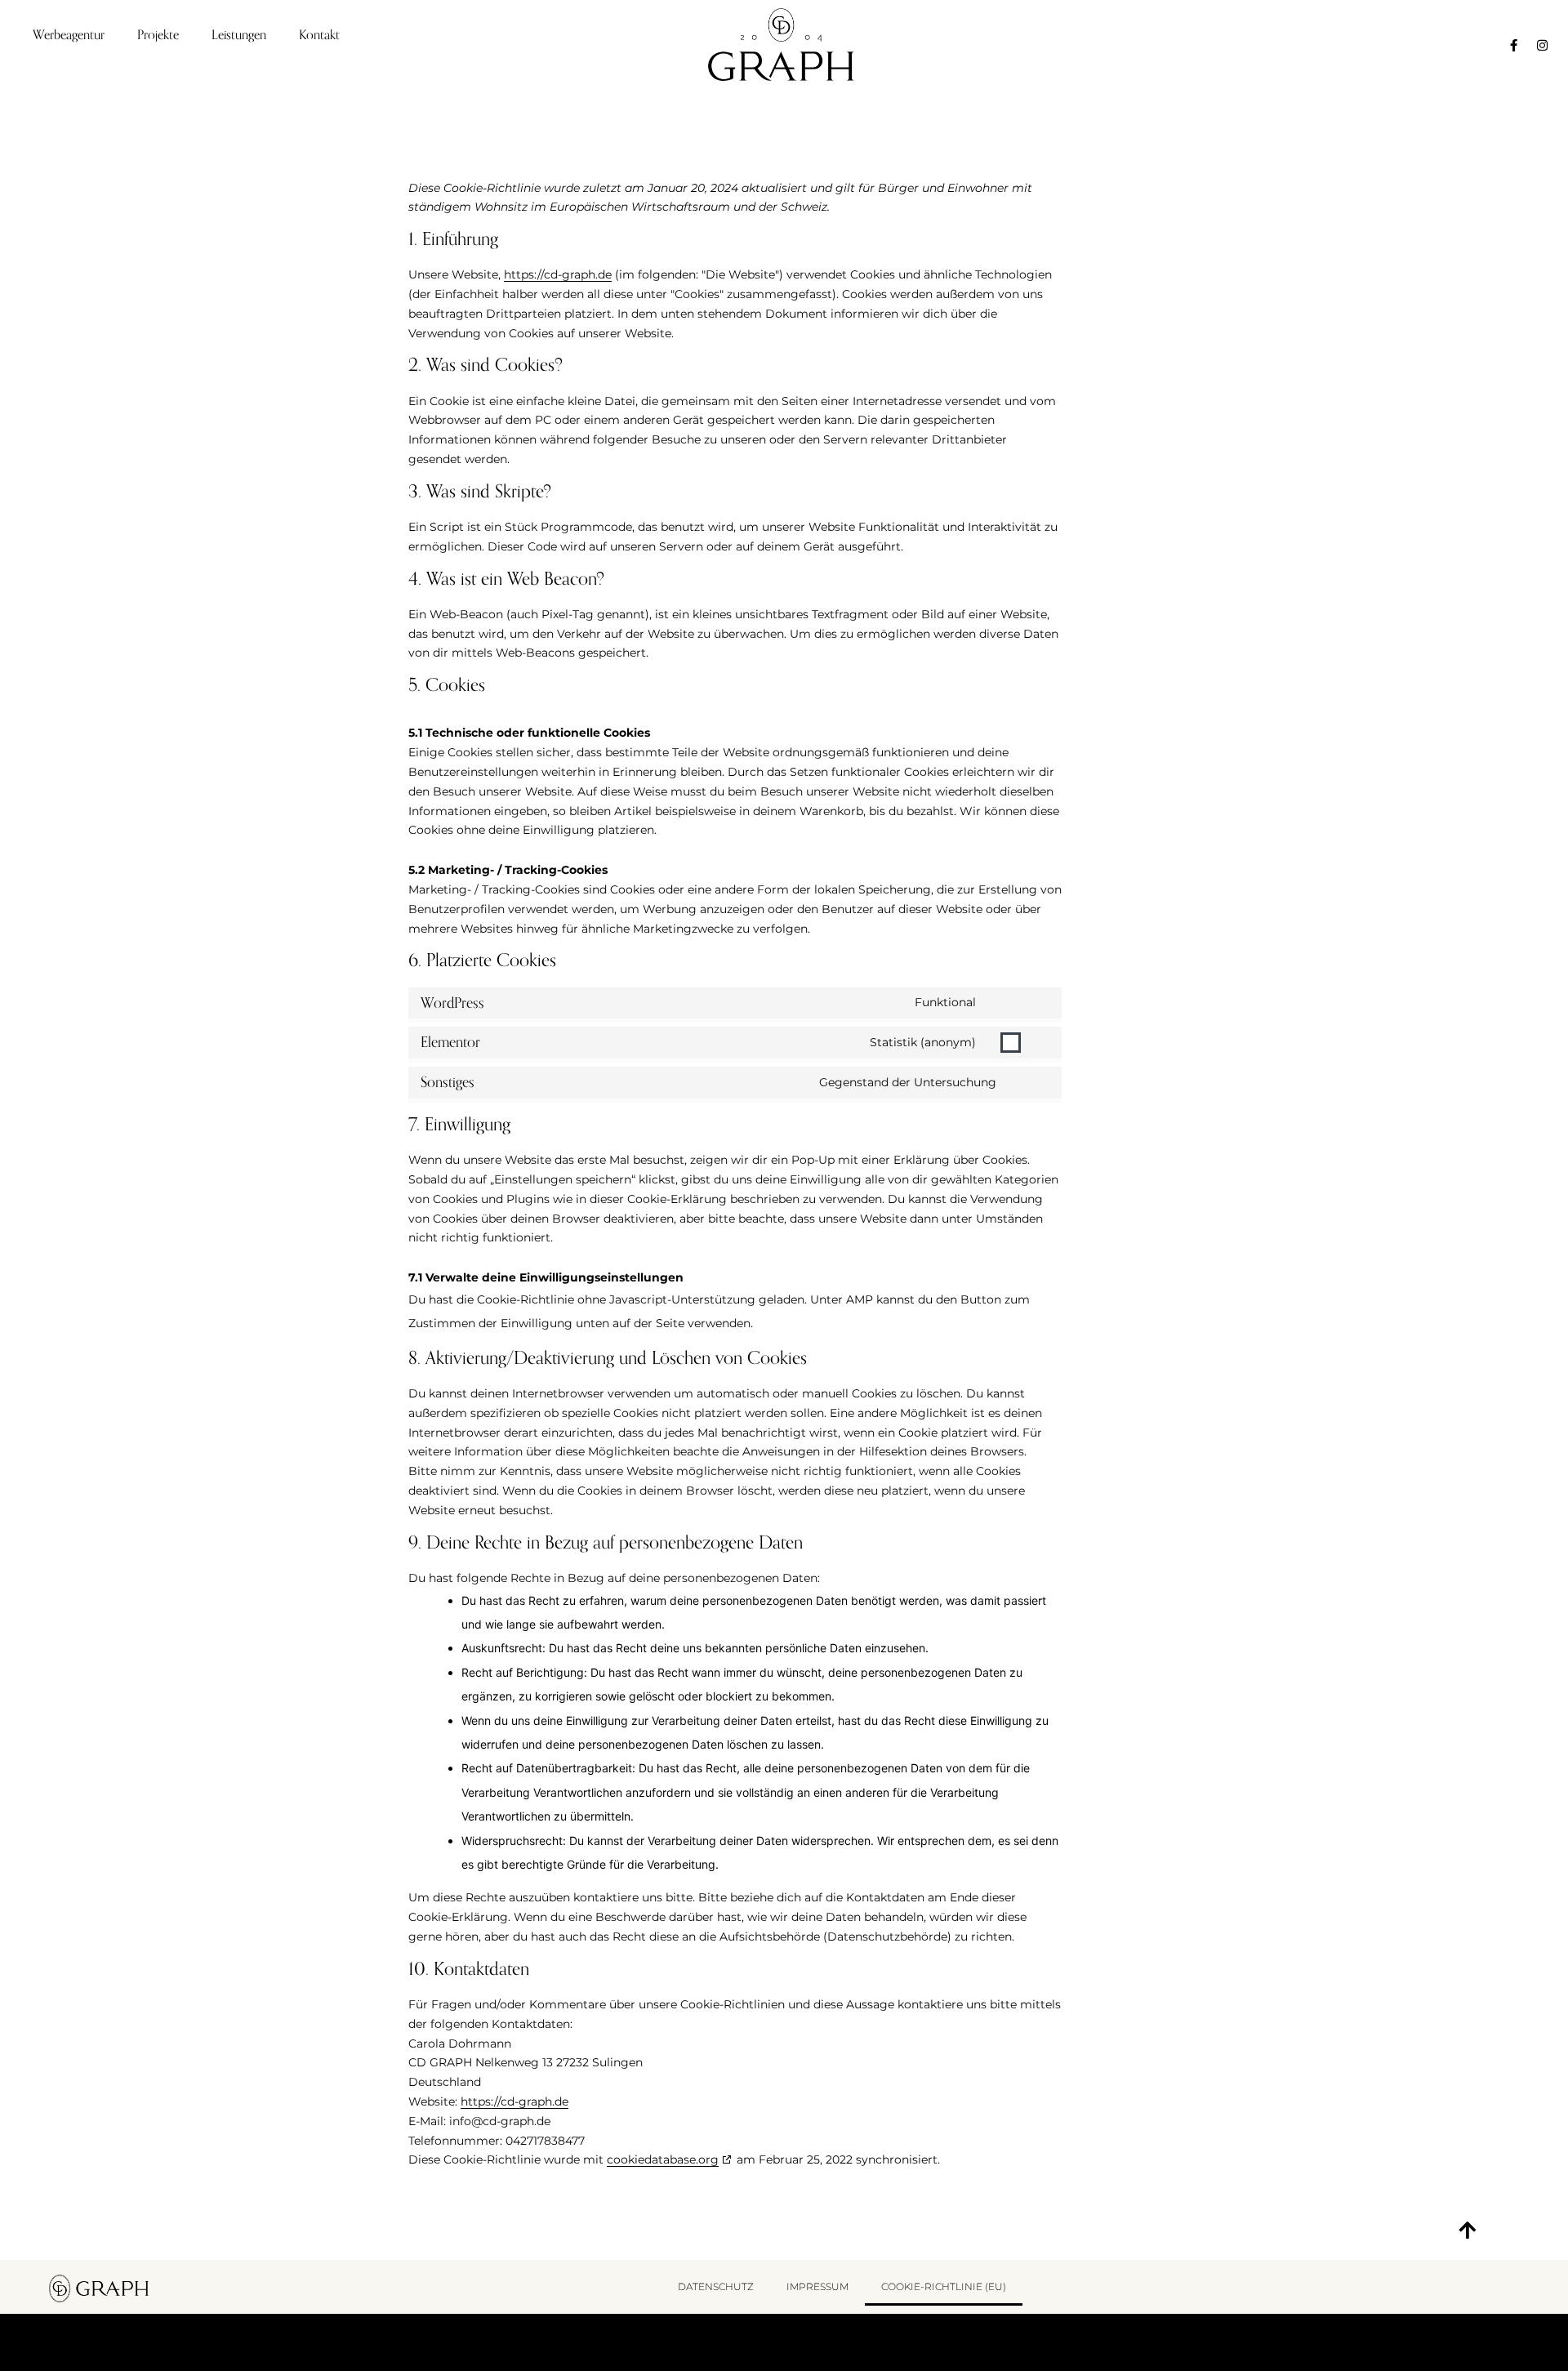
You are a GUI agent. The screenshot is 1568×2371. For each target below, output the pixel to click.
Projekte (158, 35)
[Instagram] (1542, 45)
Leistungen (239, 35)
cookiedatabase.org (663, 2159)
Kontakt (319, 35)
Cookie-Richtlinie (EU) (944, 2286)
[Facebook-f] (1513, 45)
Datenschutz (716, 2286)
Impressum (817, 2286)
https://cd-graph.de (558, 274)
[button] (1467, 2230)
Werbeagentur (69, 35)
